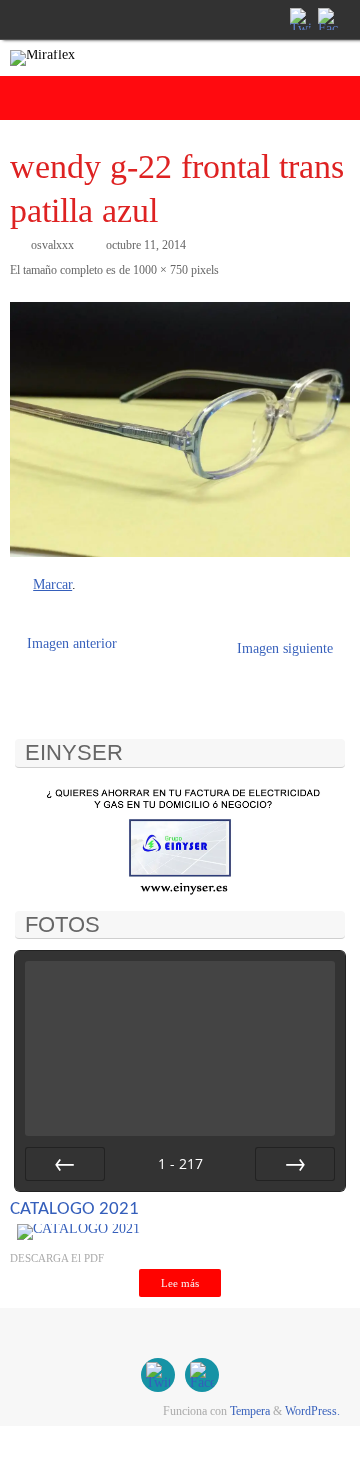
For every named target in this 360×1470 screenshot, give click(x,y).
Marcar (52, 584)
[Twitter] (299, 19)
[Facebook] (327, 19)
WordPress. (312, 1411)
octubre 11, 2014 (146, 245)
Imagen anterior (72, 643)
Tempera (250, 1411)
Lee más (180, 1283)
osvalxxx (52, 245)
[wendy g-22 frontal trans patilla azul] (180, 429)
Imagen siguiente (285, 648)
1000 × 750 (160, 270)
